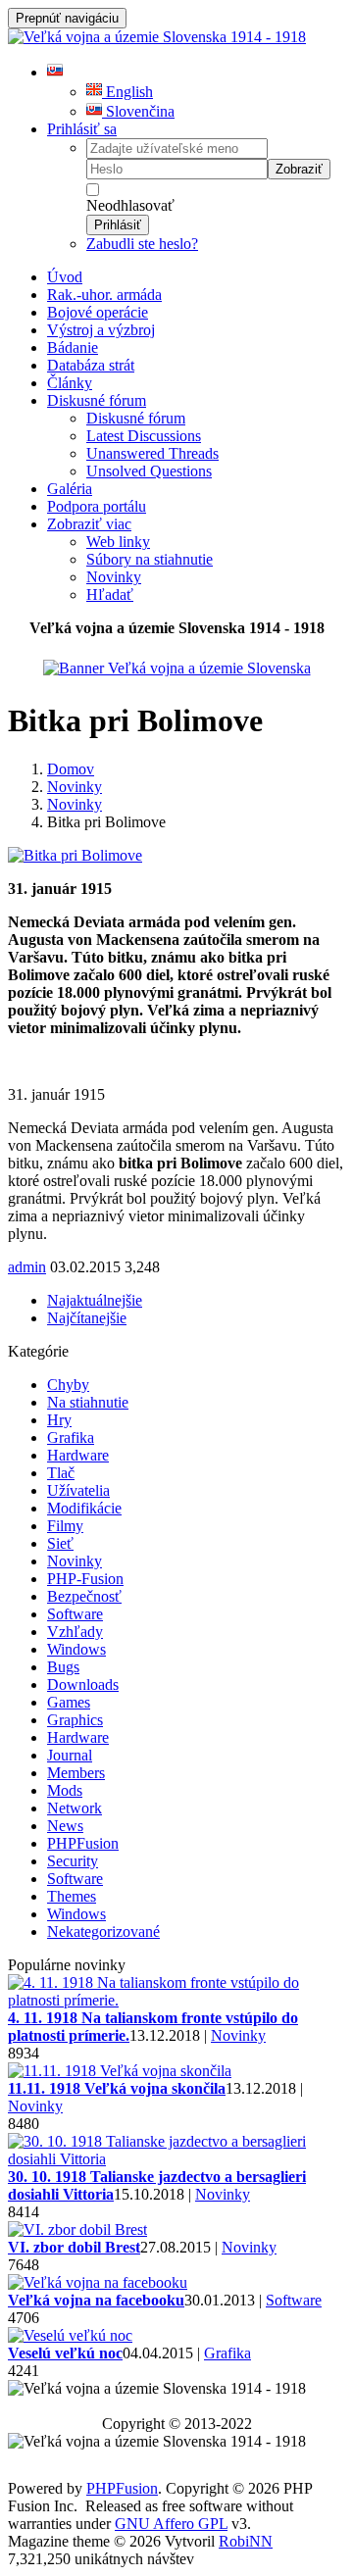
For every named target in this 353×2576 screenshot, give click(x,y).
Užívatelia (78, 1490)
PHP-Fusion (85, 1579)
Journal (70, 1755)
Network (75, 1808)
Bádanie (73, 347)
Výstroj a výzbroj (101, 330)
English (127, 92)
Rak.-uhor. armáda (104, 295)
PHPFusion (83, 1843)
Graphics (75, 1720)
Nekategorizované (103, 1932)
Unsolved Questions (149, 471)
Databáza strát (91, 365)
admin (27, 1267)
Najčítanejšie (87, 1318)
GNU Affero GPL (171, 2524)
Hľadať (110, 594)
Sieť (60, 1543)
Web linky (118, 542)
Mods (65, 1790)
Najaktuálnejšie (95, 1300)
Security (73, 1861)
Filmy (65, 1526)
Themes (72, 1896)
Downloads (83, 1684)
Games (69, 1702)
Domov (71, 769)
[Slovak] (55, 72)
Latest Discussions (144, 436)
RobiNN (246, 2541)
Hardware (78, 1455)
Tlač (61, 1473)
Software (75, 1614)
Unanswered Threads (152, 453)
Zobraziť (299, 169)
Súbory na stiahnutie (150, 559)
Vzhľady (75, 1632)
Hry (59, 1420)
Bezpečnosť (84, 1596)
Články (70, 383)
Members (76, 1773)
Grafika (71, 1437)
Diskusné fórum (97, 400)
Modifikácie (84, 1508)
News (65, 1826)
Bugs (63, 1667)
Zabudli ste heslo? (142, 244)
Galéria (70, 489)
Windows (76, 1649)
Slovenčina (138, 111)
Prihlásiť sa (82, 129)
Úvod (65, 277)
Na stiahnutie (88, 1402)
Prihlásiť (118, 225)
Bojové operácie (98, 312)
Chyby (68, 1385)
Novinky (114, 577)
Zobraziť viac (89, 524)
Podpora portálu (97, 506)
